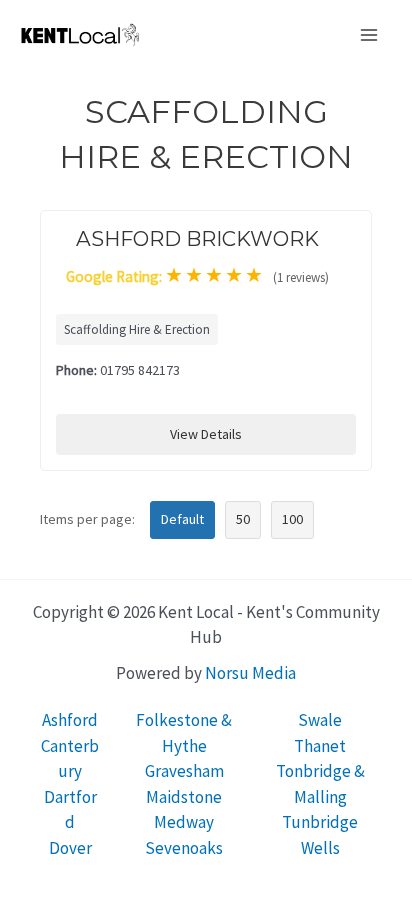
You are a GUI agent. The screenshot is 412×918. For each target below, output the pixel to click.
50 (243, 519)
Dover (70, 848)
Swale (320, 720)
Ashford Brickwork (197, 238)
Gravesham (184, 771)
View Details (206, 434)
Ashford (70, 720)
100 (292, 519)
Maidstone (184, 797)
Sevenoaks (184, 848)
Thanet (320, 746)
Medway (184, 822)
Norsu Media (250, 673)
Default (182, 519)
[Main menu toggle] (370, 35)
